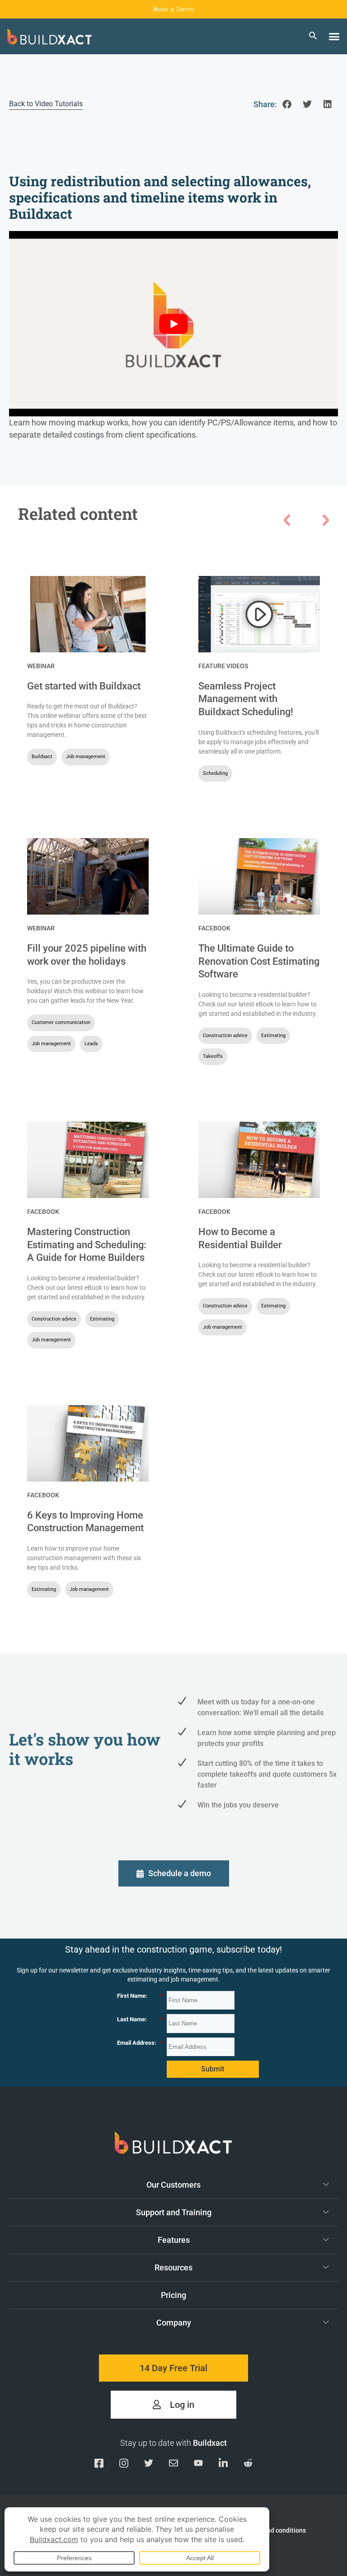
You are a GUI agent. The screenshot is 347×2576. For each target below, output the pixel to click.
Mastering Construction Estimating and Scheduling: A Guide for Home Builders (87, 1245)
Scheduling (215, 773)
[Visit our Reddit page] (248, 2465)
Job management (86, 757)
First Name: (140, 1996)
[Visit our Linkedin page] (223, 2465)
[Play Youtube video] (173, 324)
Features (174, 2240)
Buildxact (42, 757)
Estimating (273, 1036)
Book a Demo (173, 9)
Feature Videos (223, 666)
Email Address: (140, 2043)
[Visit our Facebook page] (99, 2465)
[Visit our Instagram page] (124, 2465)
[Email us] (173, 2465)
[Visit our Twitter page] (149, 2465)
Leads (91, 1044)
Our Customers (173, 2185)
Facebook (214, 928)
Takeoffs (213, 1056)
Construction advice (225, 1036)
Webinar (41, 666)
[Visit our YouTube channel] (198, 2465)
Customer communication (61, 1022)
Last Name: (140, 2019)
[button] (334, 37)
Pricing (173, 2295)
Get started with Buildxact (84, 686)
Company (174, 2323)
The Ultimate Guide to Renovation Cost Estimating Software (259, 961)
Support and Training (174, 2212)
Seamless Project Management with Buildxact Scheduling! (246, 699)
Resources (173, 2267)
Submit (213, 2069)
